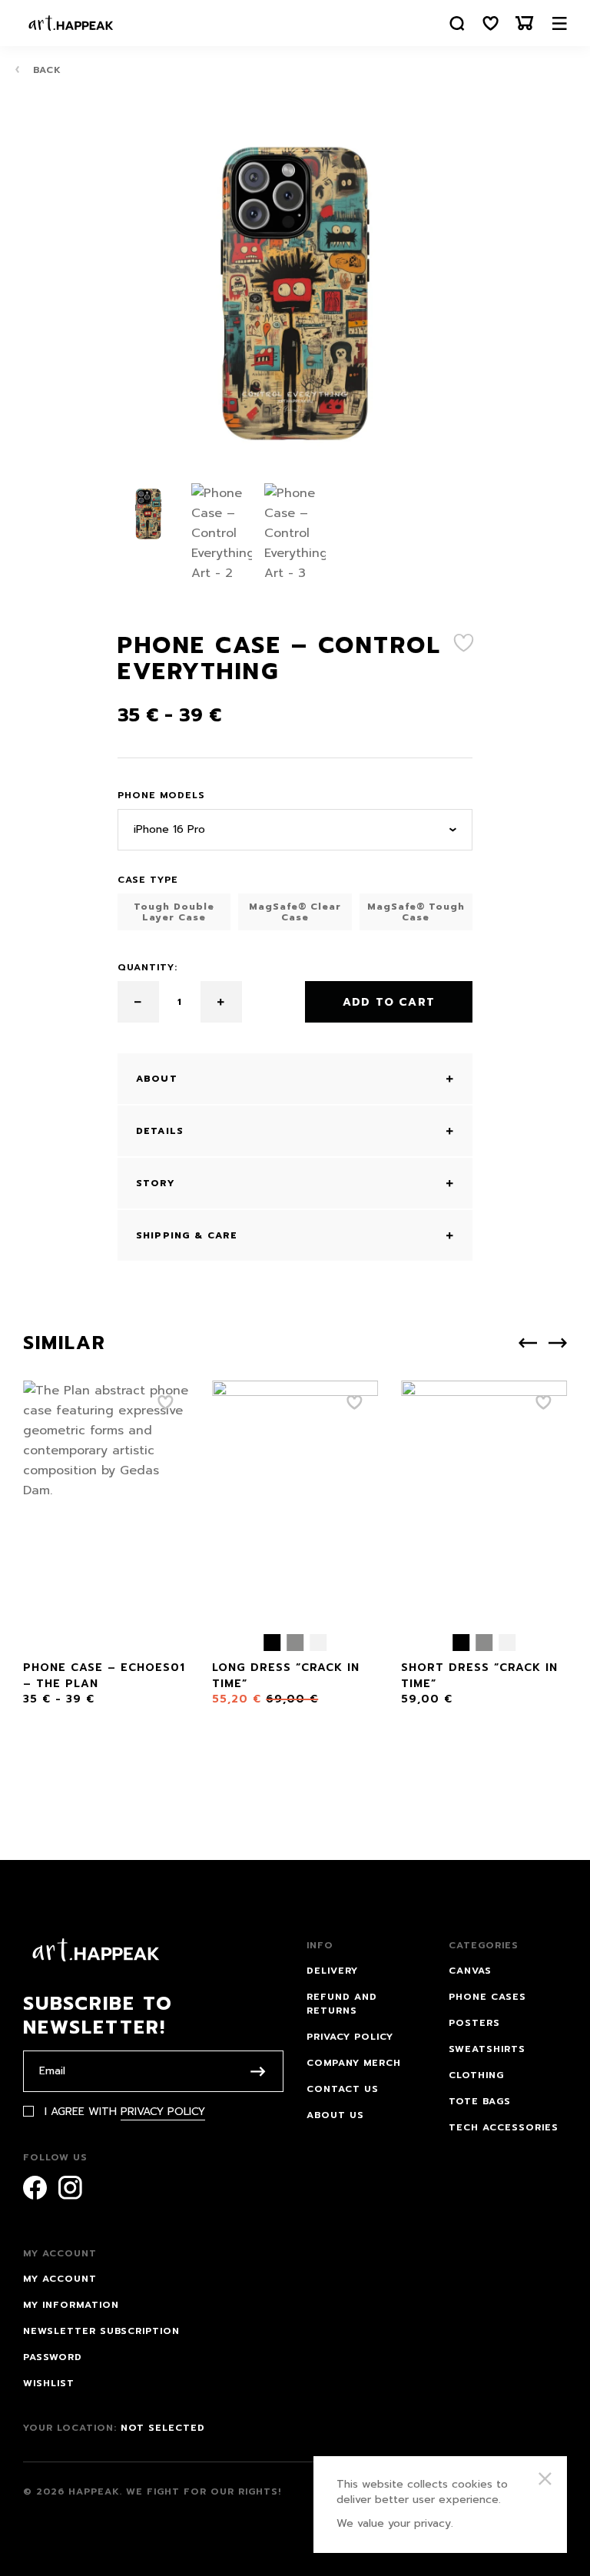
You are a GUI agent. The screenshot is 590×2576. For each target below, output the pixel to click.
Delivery (332, 1971)
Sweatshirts (487, 2049)
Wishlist (49, 2383)
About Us (335, 2115)
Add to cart (389, 1002)
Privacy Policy (163, 2112)
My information (71, 2305)
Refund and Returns (342, 2004)
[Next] (558, 1343)
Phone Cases (487, 1997)
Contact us (343, 2089)
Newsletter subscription (101, 2331)
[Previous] (528, 1343)
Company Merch (354, 2063)
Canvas (470, 1971)
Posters (474, 2023)
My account (60, 2279)
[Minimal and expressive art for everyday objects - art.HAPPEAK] (71, 23)
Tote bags (480, 2101)
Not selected (163, 2428)
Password (53, 2357)
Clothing (476, 2075)
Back (45, 70)
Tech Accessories (504, 2127)
